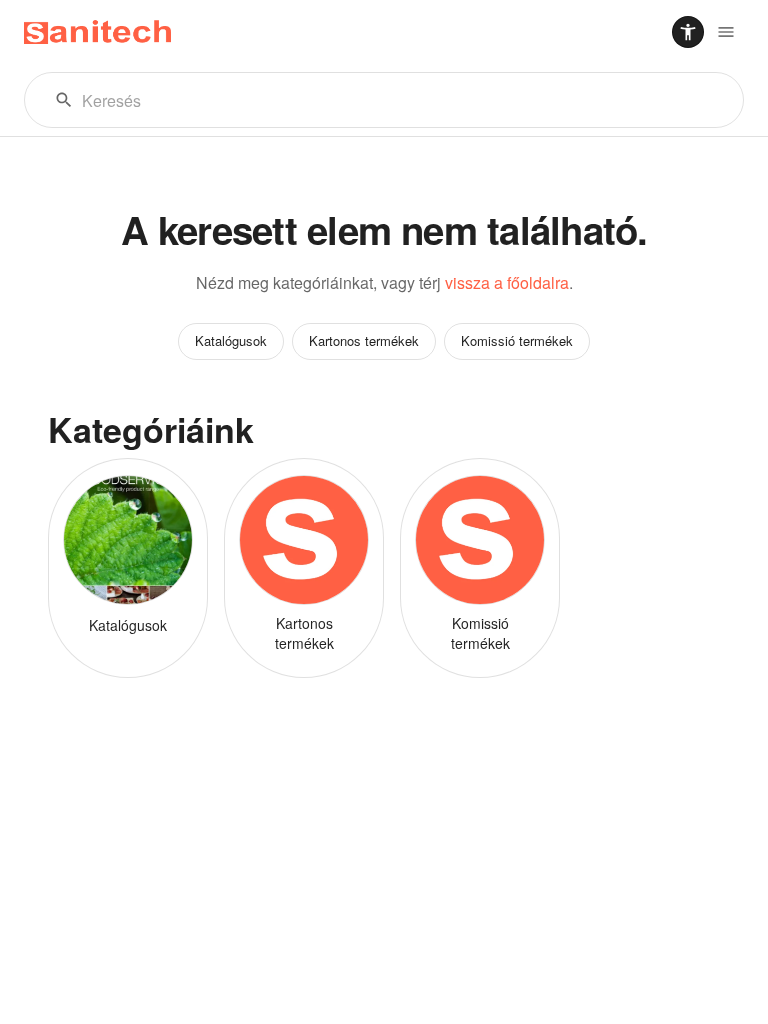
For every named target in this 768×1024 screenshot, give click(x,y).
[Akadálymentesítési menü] (688, 32)
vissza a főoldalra (507, 282)
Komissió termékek (517, 340)
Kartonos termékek (364, 340)
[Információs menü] (726, 32)
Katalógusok (231, 340)
